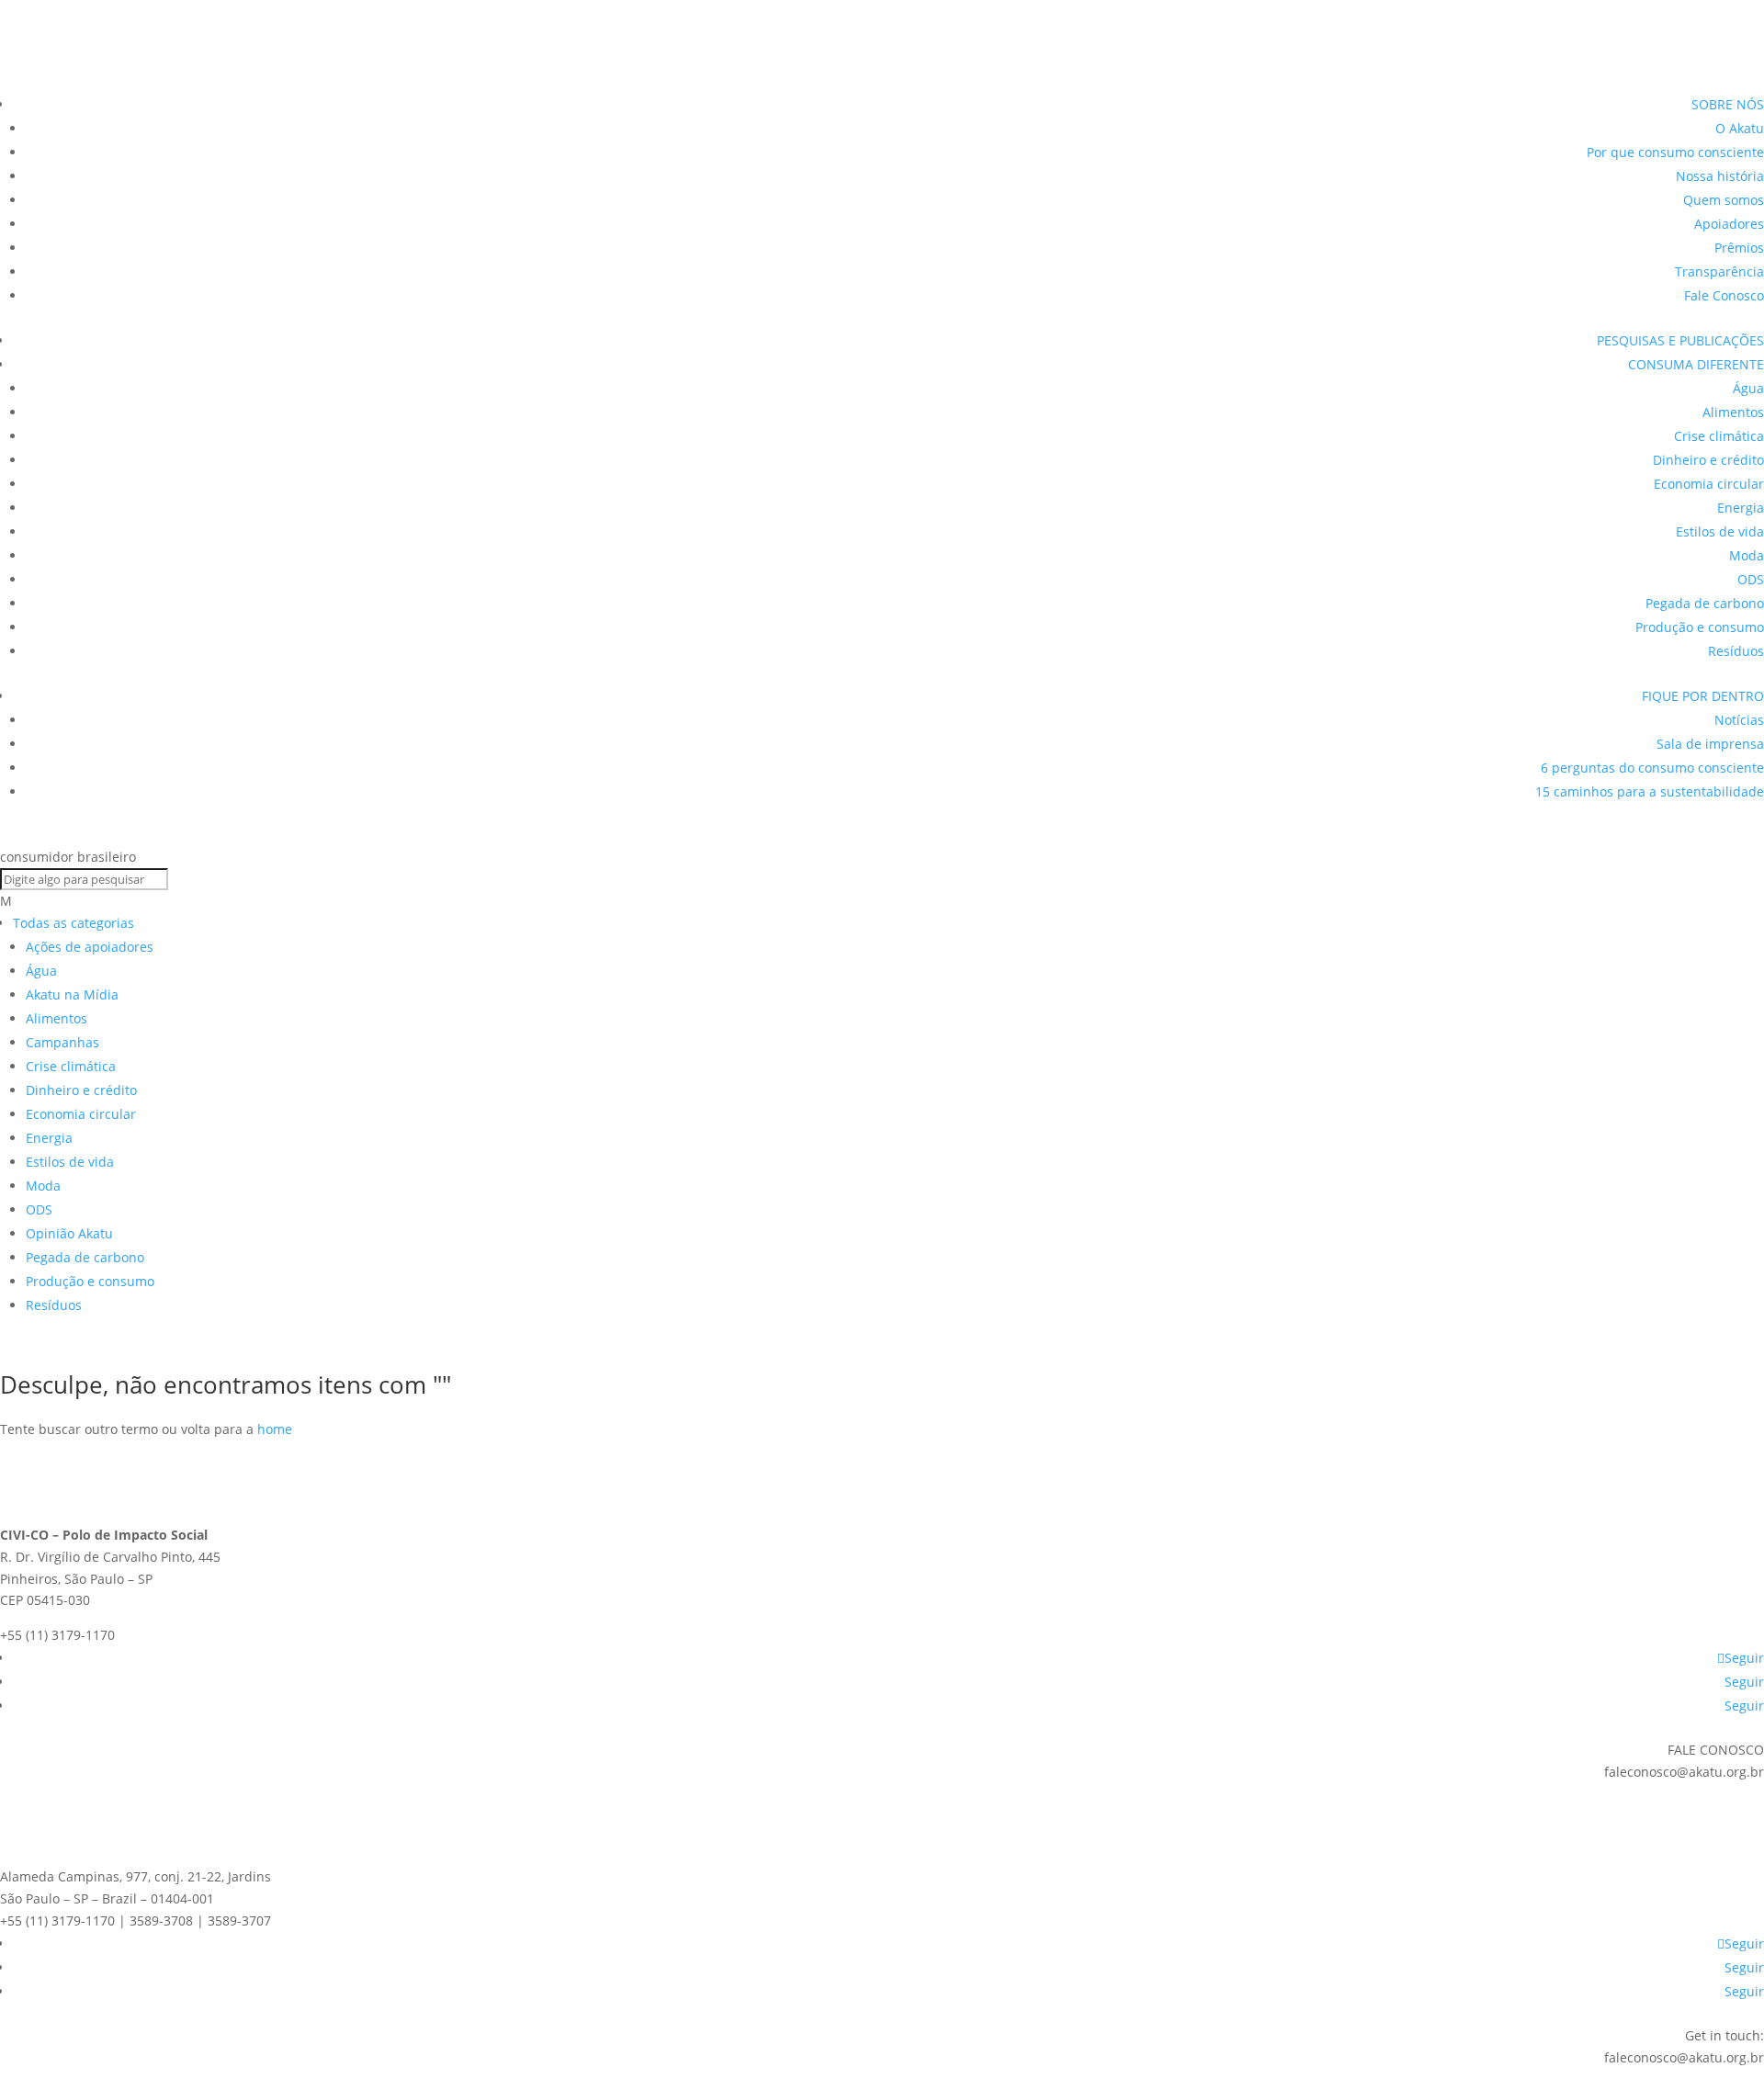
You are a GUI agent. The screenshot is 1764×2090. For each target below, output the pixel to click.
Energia (1741, 508)
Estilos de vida (1720, 531)
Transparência (1719, 271)
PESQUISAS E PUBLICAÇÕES (1680, 340)
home (275, 1429)
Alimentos (1733, 412)
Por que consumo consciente (1675, 152)
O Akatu (1740, 128)
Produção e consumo (1700, 627)
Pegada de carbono (1705, 603)
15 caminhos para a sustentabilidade (1650, 791)
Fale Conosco (1724, 295)
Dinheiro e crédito (1708, 460)
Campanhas (62, 1042)
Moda (1747, 555)
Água (1748, 388)
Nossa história (1720, 176)
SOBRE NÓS (1728, 104)
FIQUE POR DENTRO (1703, 696)
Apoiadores (1729, 224)
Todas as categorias (73, 923)
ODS (1751, 579)
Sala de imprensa (1710, 744)
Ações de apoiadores (90, 947)
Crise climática (1719, 436)
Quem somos (1724, 200)
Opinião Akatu (69, 1233)
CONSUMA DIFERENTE (1696, 364)
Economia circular (1709, 484)
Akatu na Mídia (72, 994)
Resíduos (1736, 651)
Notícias (1739, 720)
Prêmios (1739, 248)
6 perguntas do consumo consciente (1652, 768)
